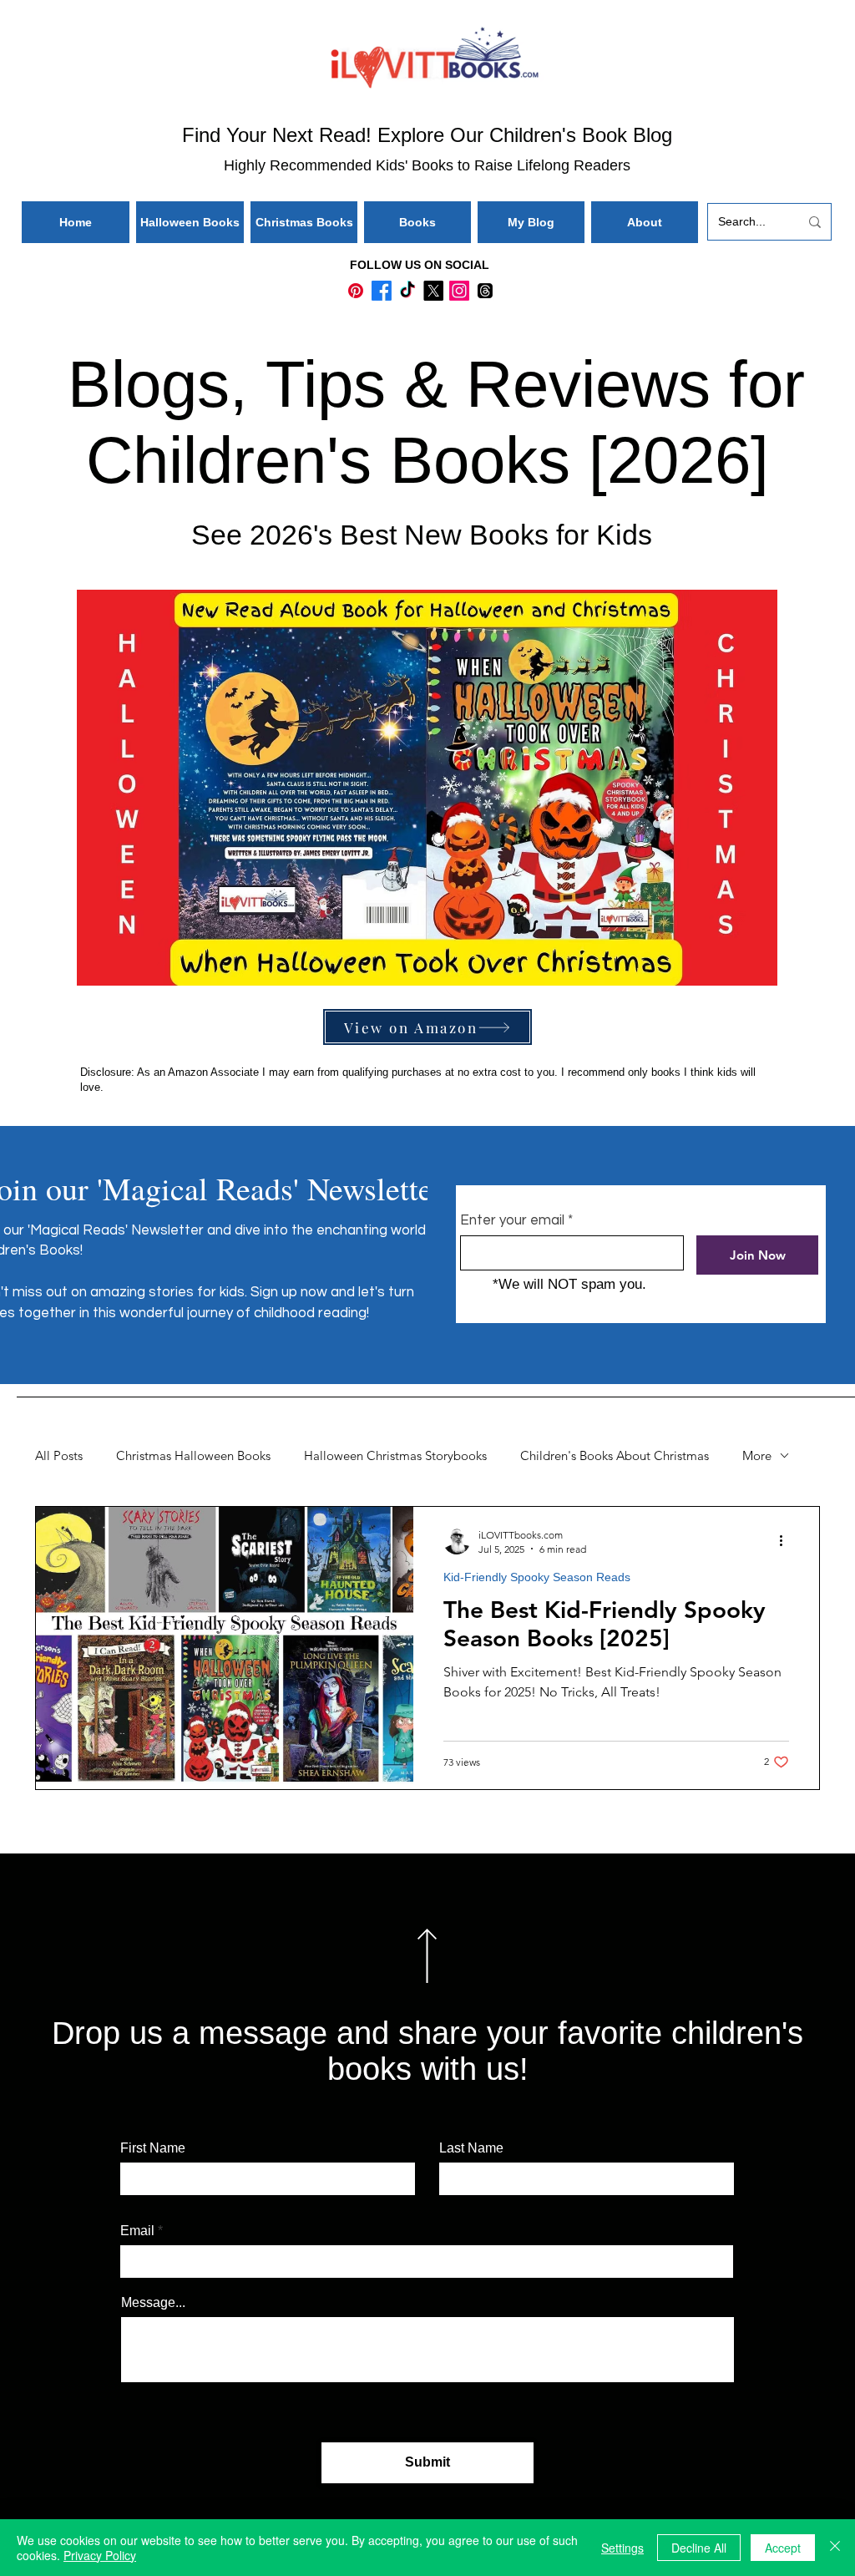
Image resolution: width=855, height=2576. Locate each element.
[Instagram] (459, 291)
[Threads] (485, 291)
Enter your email (512, 1221)
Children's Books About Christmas (615, 1456)
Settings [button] (622, 2548)
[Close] (835, 2548)
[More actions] (787, 1541)
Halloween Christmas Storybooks (395, 1456)
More (757, 1456)
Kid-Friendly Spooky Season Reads (537, 1577)
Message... (153, 2303)
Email (137, 2231)
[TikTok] (407, 291)
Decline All (699, 2548)
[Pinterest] (356, 291)
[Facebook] (382, 291)
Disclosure (106, 1072)
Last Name (471, 2148)
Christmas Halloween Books (193, 1456)
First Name (153, 2148)
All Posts (59, 1456)
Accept (783, 2548)
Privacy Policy (100, 2555)
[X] (433, 291)
